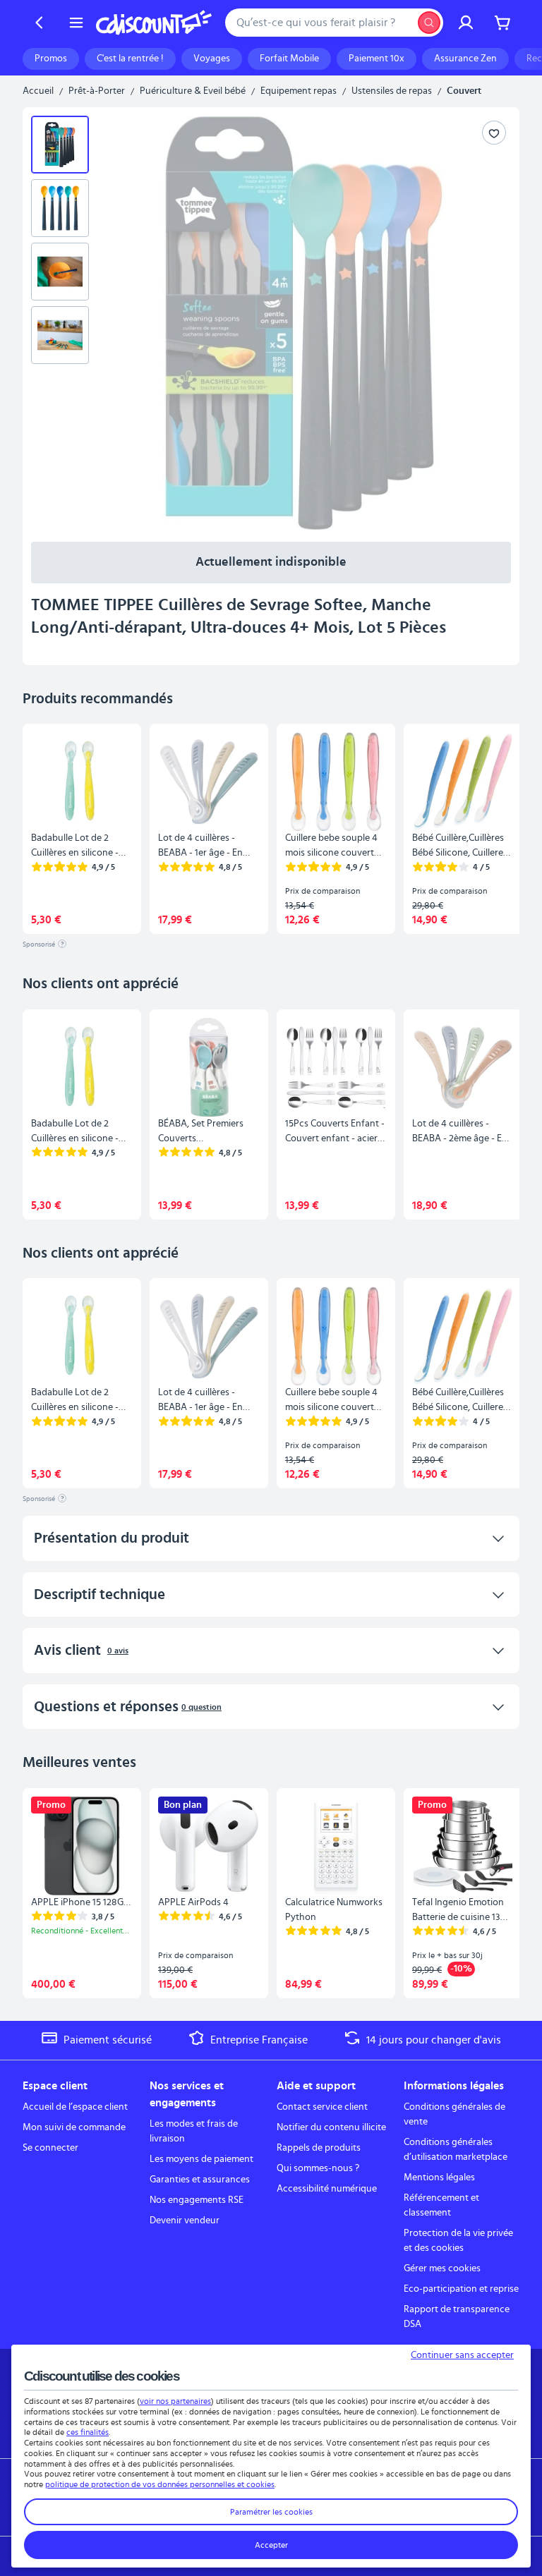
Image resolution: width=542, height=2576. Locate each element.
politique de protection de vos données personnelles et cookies (160, 2484)
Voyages (212, 59)
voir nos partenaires (175, 2401)
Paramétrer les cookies (271, 2512)
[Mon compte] (466, 23)
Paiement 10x (377, 59)
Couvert (464, 91)
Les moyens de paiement (201, 2159)
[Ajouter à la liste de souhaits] (494, 133)
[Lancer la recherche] (429, 23)
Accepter (271, 2545)
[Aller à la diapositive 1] (60, 145)
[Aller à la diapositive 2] (60, 208)
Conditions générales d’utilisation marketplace (456, 2150)
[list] (66, 323)
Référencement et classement (441, 2205)
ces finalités (88, 2432)
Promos (51, 59)
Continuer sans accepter (462, 2355)
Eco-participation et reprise (461, 2289)
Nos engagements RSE (197, 2200)
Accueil (38, 91)
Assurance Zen (465, 59)
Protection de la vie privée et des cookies (458, 2241)
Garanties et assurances (200, 2180)
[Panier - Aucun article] (502, 23)
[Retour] (40, 23)
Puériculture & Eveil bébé (193, 91)
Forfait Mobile (289, 59)
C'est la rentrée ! (130, 59)
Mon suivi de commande (74, 2127)
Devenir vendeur (185, 2220)
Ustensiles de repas (392, 91)
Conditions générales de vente (454, 2114)
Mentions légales (439, 2177)
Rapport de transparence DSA (457, 2317)
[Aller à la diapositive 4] (60, 335)
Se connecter (50, 2148)
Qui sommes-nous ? (318, 2168)
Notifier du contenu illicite (331, 2127)
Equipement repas (299, 91)
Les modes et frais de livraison (194, 2131)
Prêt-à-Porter (97, 91)
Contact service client (322, 2107)
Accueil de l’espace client (75, 2107)
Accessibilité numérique (327, 2189)
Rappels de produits (319, 2148)
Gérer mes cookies (442, 2268)
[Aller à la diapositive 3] (60, 272)
